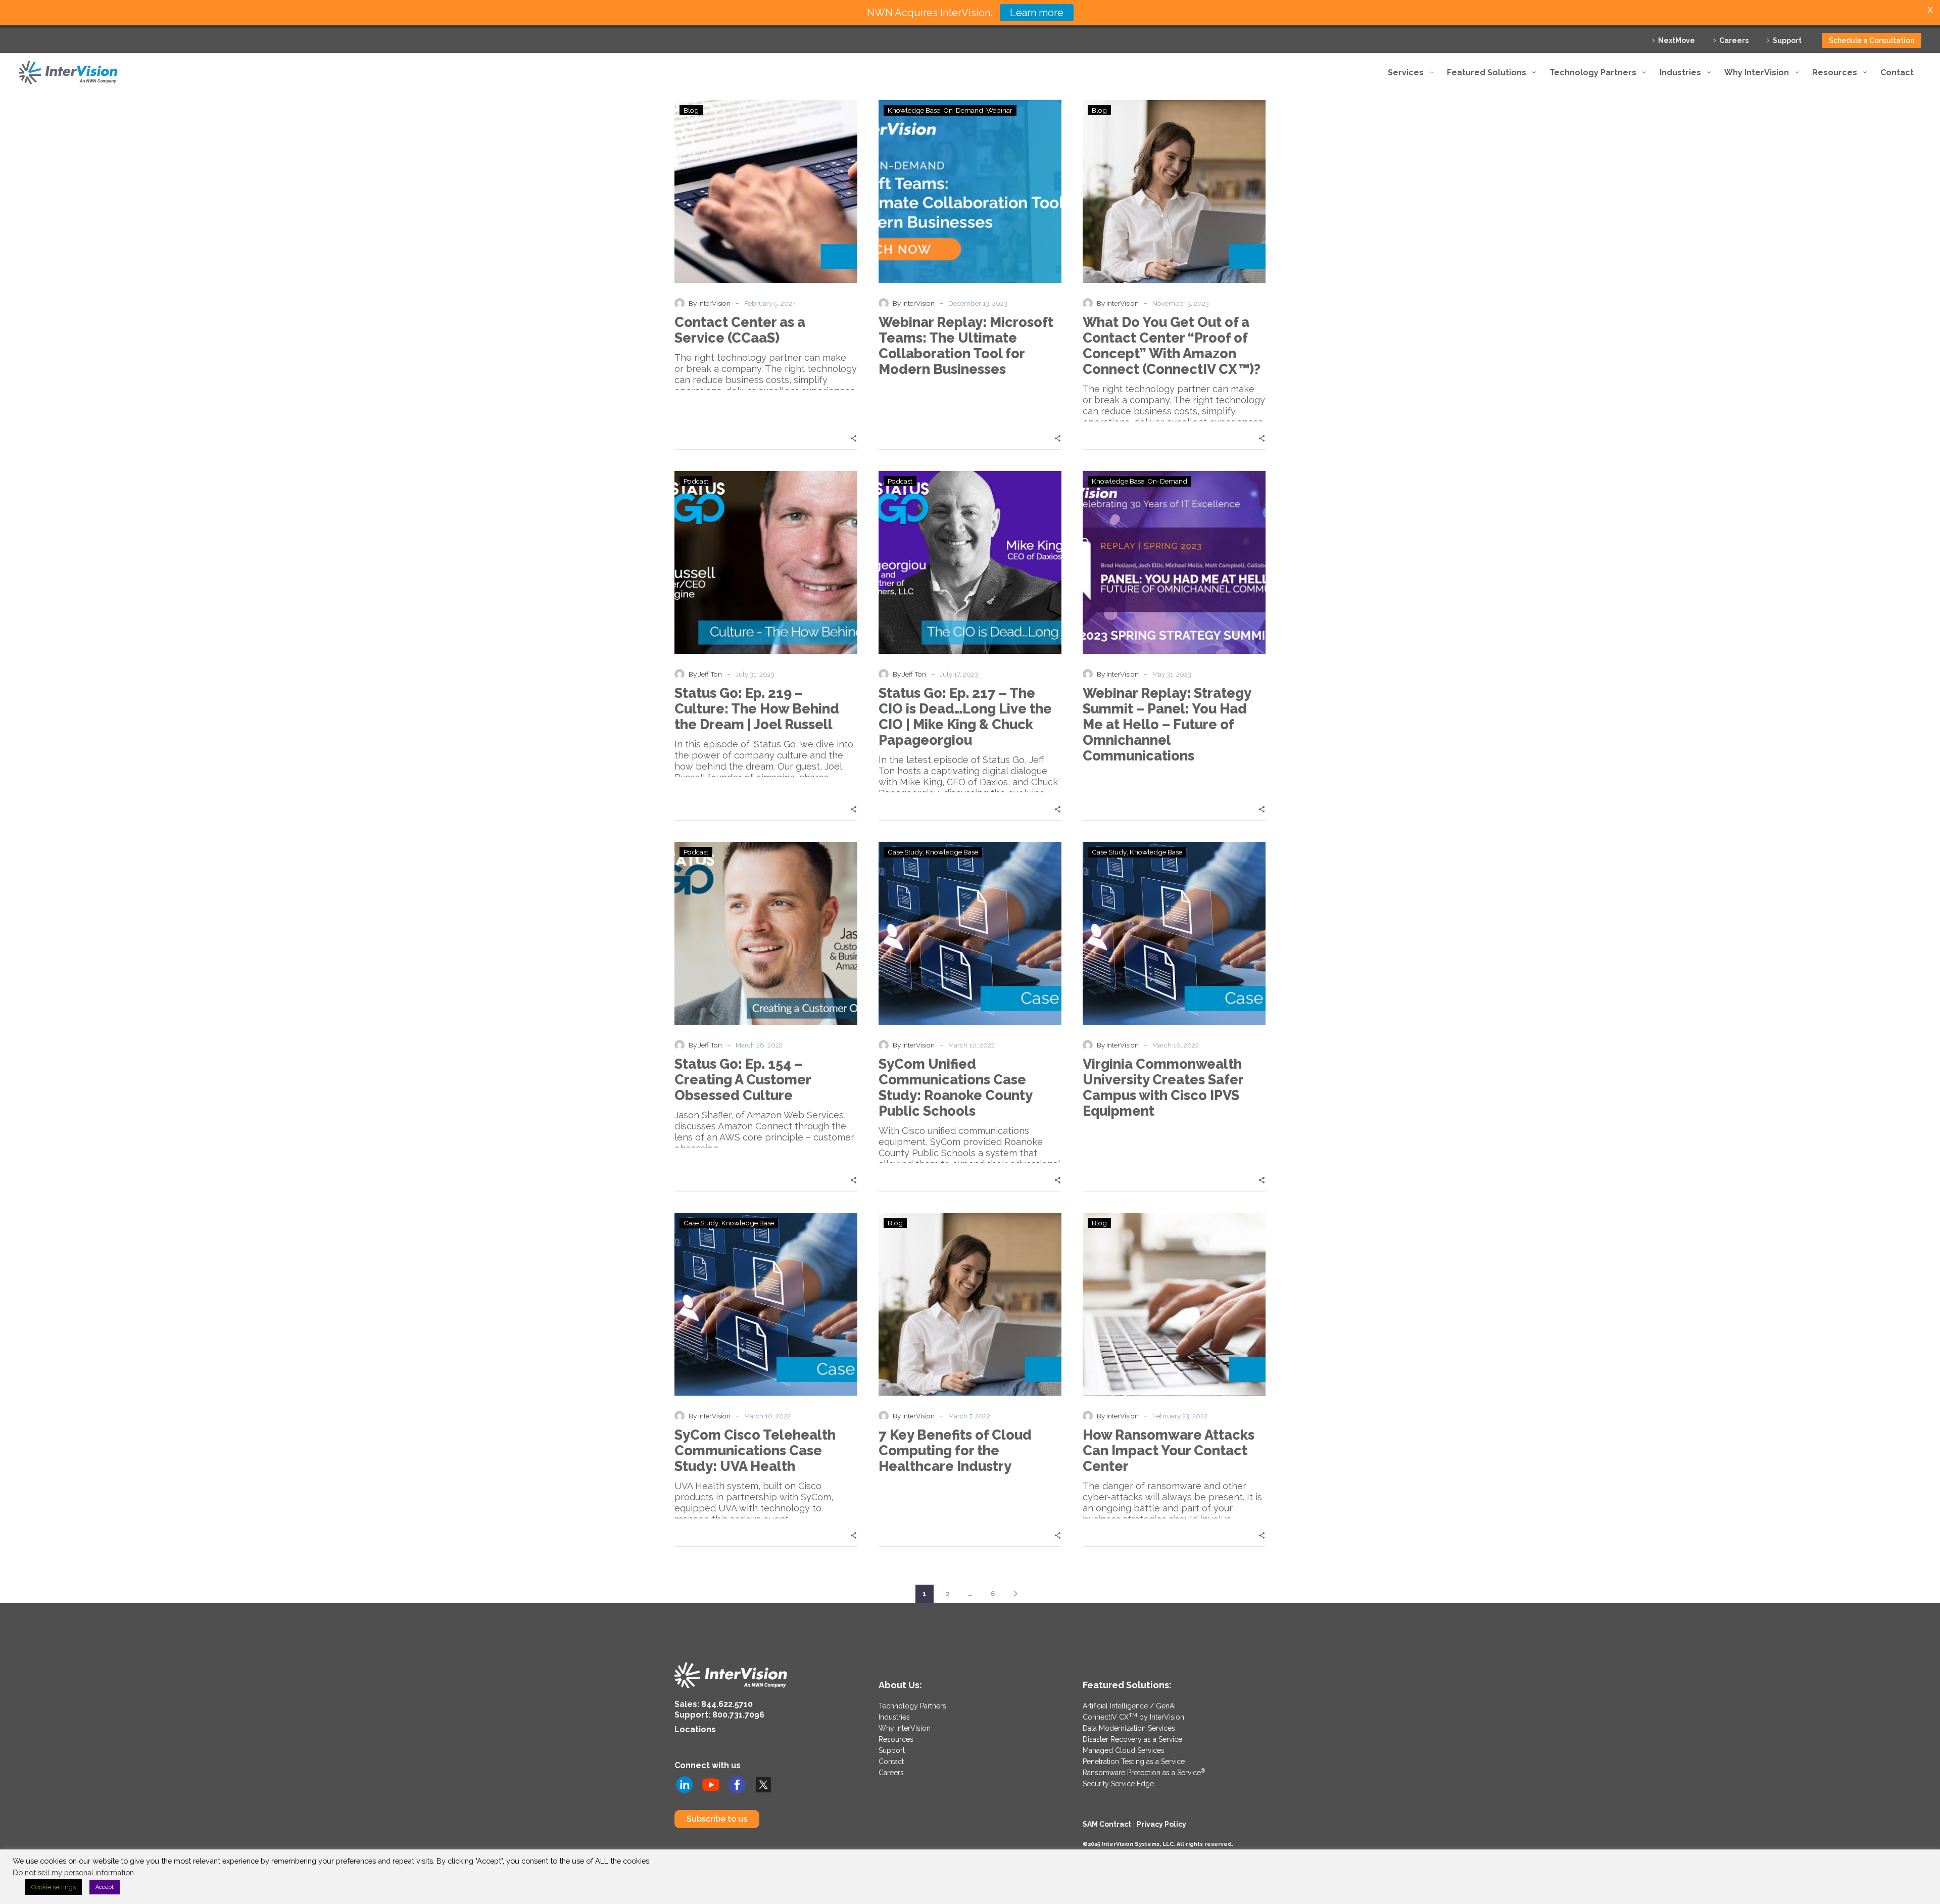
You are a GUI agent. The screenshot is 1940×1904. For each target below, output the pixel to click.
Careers (1734, 40)
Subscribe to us (717, 1819)
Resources (896, 1739)
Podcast (696, 481)
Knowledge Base (914, 110)
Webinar (999, 110)
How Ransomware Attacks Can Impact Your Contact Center (1169, 1450)
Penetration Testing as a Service (1134, 1762)
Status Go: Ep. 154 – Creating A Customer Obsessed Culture (743, 1080)
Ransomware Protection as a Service (1144, 1773)
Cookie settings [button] (54, 1887)
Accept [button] (105, 1887)
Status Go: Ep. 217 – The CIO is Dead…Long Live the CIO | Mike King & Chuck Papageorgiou (965, 717)
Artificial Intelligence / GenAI (1129, 1706)
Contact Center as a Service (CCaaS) (740, 330)
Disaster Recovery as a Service (1132, 1739)
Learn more (1037, 13)
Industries (894, 1717)
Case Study (905, 852)
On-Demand (963, 110)
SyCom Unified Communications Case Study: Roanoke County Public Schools (955, 1087)
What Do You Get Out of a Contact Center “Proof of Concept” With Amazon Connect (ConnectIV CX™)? (1172, 346)
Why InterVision (905, 1728)
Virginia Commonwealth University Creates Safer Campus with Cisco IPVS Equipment (1163, 1087)
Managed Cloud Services (1124, 1750)
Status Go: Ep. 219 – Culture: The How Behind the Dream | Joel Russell (757, 709)
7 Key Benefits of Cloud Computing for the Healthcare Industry (955, 1450)
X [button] (1930, 10)
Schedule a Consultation (1872, 40)
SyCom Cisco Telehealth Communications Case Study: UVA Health (755, 1450)
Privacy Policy (1161, 1824)
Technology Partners (912, 1706)
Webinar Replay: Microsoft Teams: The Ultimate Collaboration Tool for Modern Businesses (966, 346)
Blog (691, 110)
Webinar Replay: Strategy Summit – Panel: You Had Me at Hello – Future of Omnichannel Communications (1167, 724)
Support (1787, 40)
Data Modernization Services (1129, 1728)
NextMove (1677, 40)
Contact (891, 1762)
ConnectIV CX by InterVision (1133, 1717)
